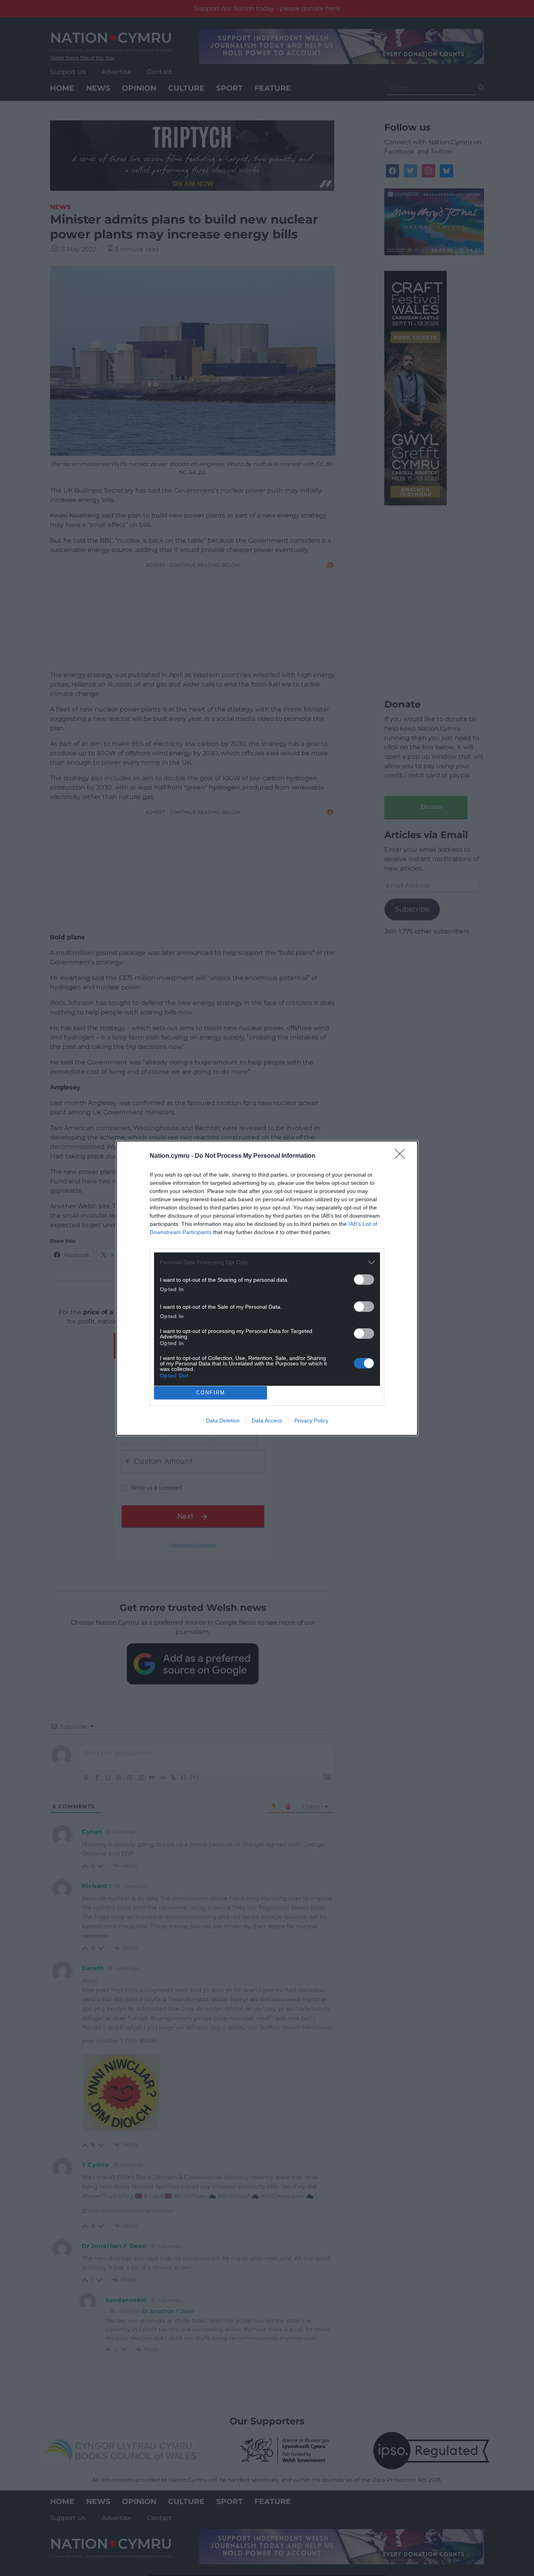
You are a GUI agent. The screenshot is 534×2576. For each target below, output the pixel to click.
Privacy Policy (311, 1421)
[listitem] (267, 1262)
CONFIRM (211, 1393)
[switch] (364, 1280)
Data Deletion (223, 1421)
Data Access (267, 1421)
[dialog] (267, 1288)
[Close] (402, 1156)
